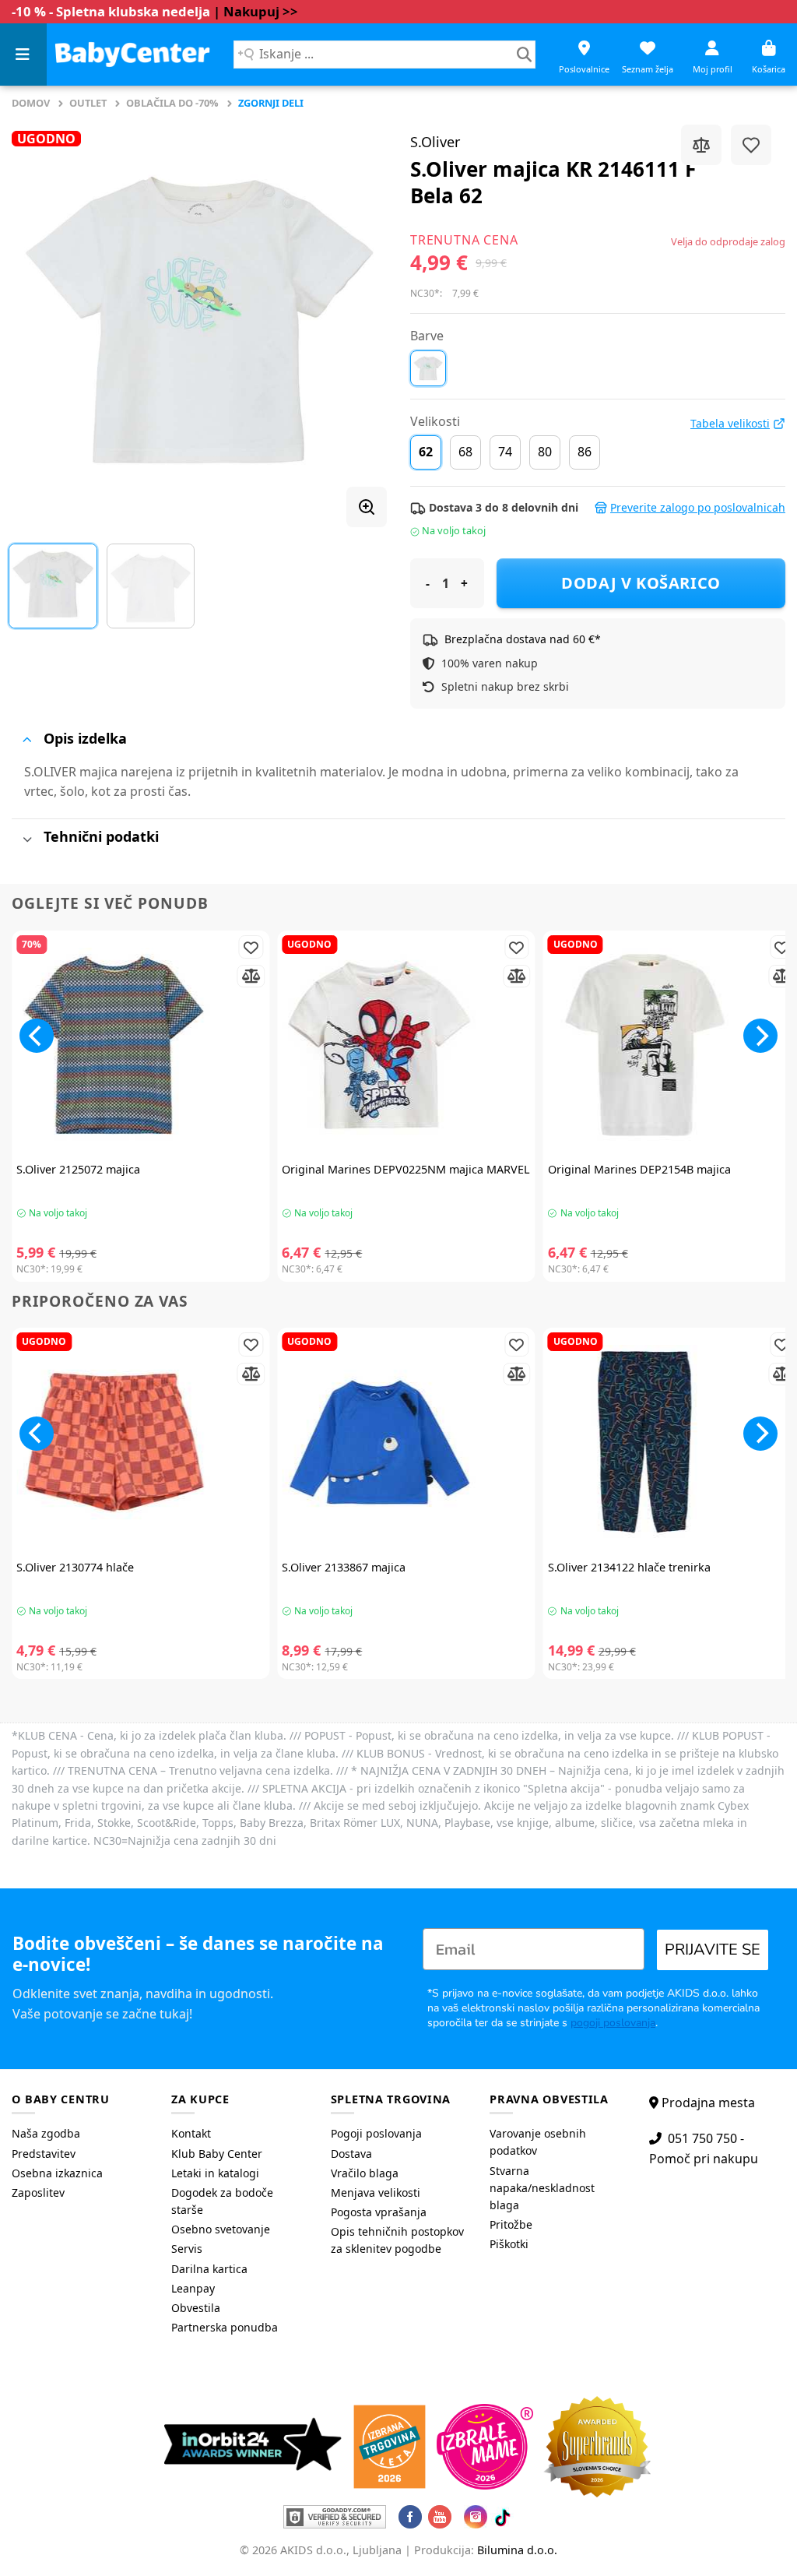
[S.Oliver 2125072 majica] (140, 1045)
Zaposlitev (38, 2192)
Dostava (351, 2154)
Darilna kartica (209, 2269)
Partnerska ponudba (225, 2327)
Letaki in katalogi (215, 2173)
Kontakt (191, 2133)
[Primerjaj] (701, 145)
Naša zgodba (46, 2133)
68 (465, 452)
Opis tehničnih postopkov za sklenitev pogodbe (397, 2240)
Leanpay (193, 2288)
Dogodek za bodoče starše (222, 2201)
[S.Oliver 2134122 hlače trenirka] (672, 1442)
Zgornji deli (271, 103)
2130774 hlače (75, 1568)
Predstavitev (44, 2154)
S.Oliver (435, 142)
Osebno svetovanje (221, 2229)
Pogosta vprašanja (379, 2212)
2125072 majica (78, 1170)
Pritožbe (511, 2224)
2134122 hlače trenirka (629, 1568)
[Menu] (23, 55)
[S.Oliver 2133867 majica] (406, 1442)
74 (505, 452)
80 (545, 452)
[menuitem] (80, 2134)
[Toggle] (27, 739)
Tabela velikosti (730, 424)
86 (585, 452)
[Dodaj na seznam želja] (751, 145)
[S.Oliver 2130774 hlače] (140, 1442)
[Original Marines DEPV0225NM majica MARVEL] (406, 1045)
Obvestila (196, 2308)
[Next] (360, 320)
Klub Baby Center (217, 2154)
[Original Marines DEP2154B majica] (672, 1045)
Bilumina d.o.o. (517, 2550)
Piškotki (509, 2244)
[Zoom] (367, 507)
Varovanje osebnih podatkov (538, 2142)
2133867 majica (344, 1568)
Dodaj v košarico (641, 583)
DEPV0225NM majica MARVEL (406, 1170)
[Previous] (39, 320)
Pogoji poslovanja (376, 2133)
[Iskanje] (524, 55)
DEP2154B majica (639, 1170)
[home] (132, 54)
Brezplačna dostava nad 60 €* (523, 639)
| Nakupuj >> (256, 11)
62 (426, 452)
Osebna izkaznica (57, 2173)
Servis (187, 2249)
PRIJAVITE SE (713, 1950)
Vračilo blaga (365, 2173)
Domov (31, 103)
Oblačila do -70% (172, 103)
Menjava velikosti (376, 2192)
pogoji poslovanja (613, 2023)
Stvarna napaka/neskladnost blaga (542, 2188)
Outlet (88, 103)
